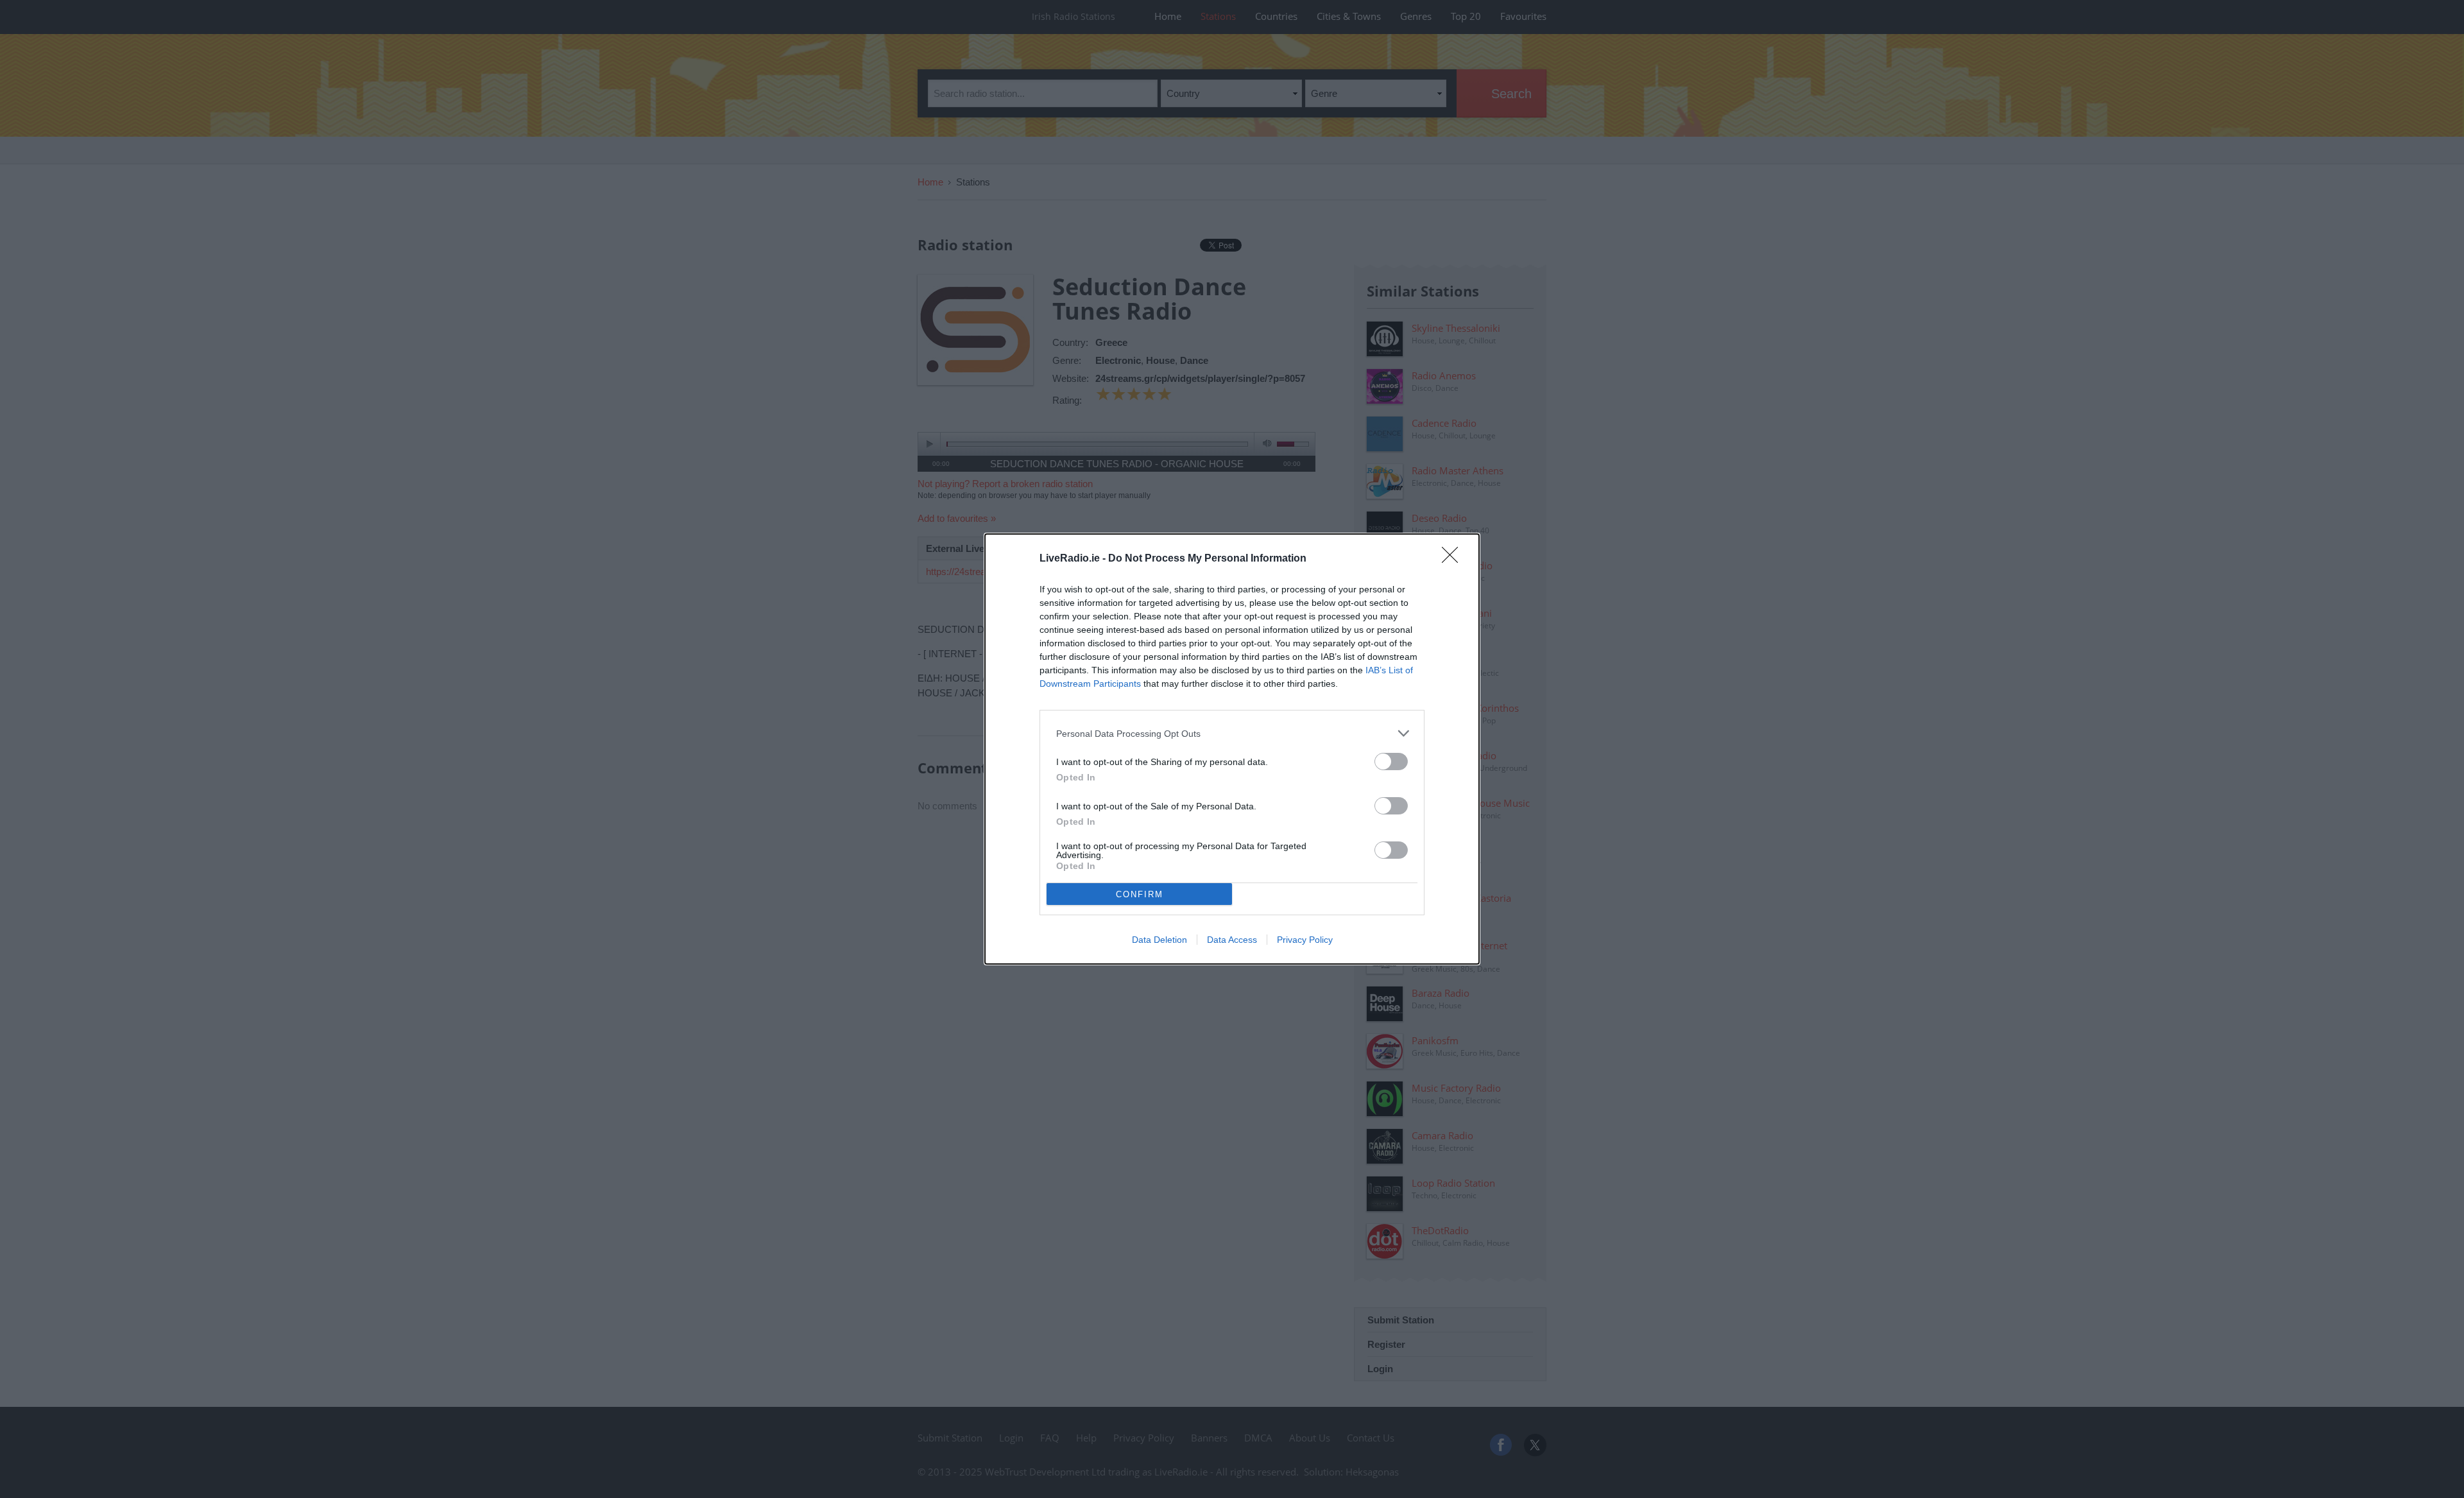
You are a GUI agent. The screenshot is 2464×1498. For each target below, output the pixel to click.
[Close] (1454, 559)
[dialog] (1232, 749)
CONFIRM (1140, 894)
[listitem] (1232, 733)
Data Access (1232, 940)
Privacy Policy (1305, 940)
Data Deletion (1159, 940)
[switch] (1391, 762)
